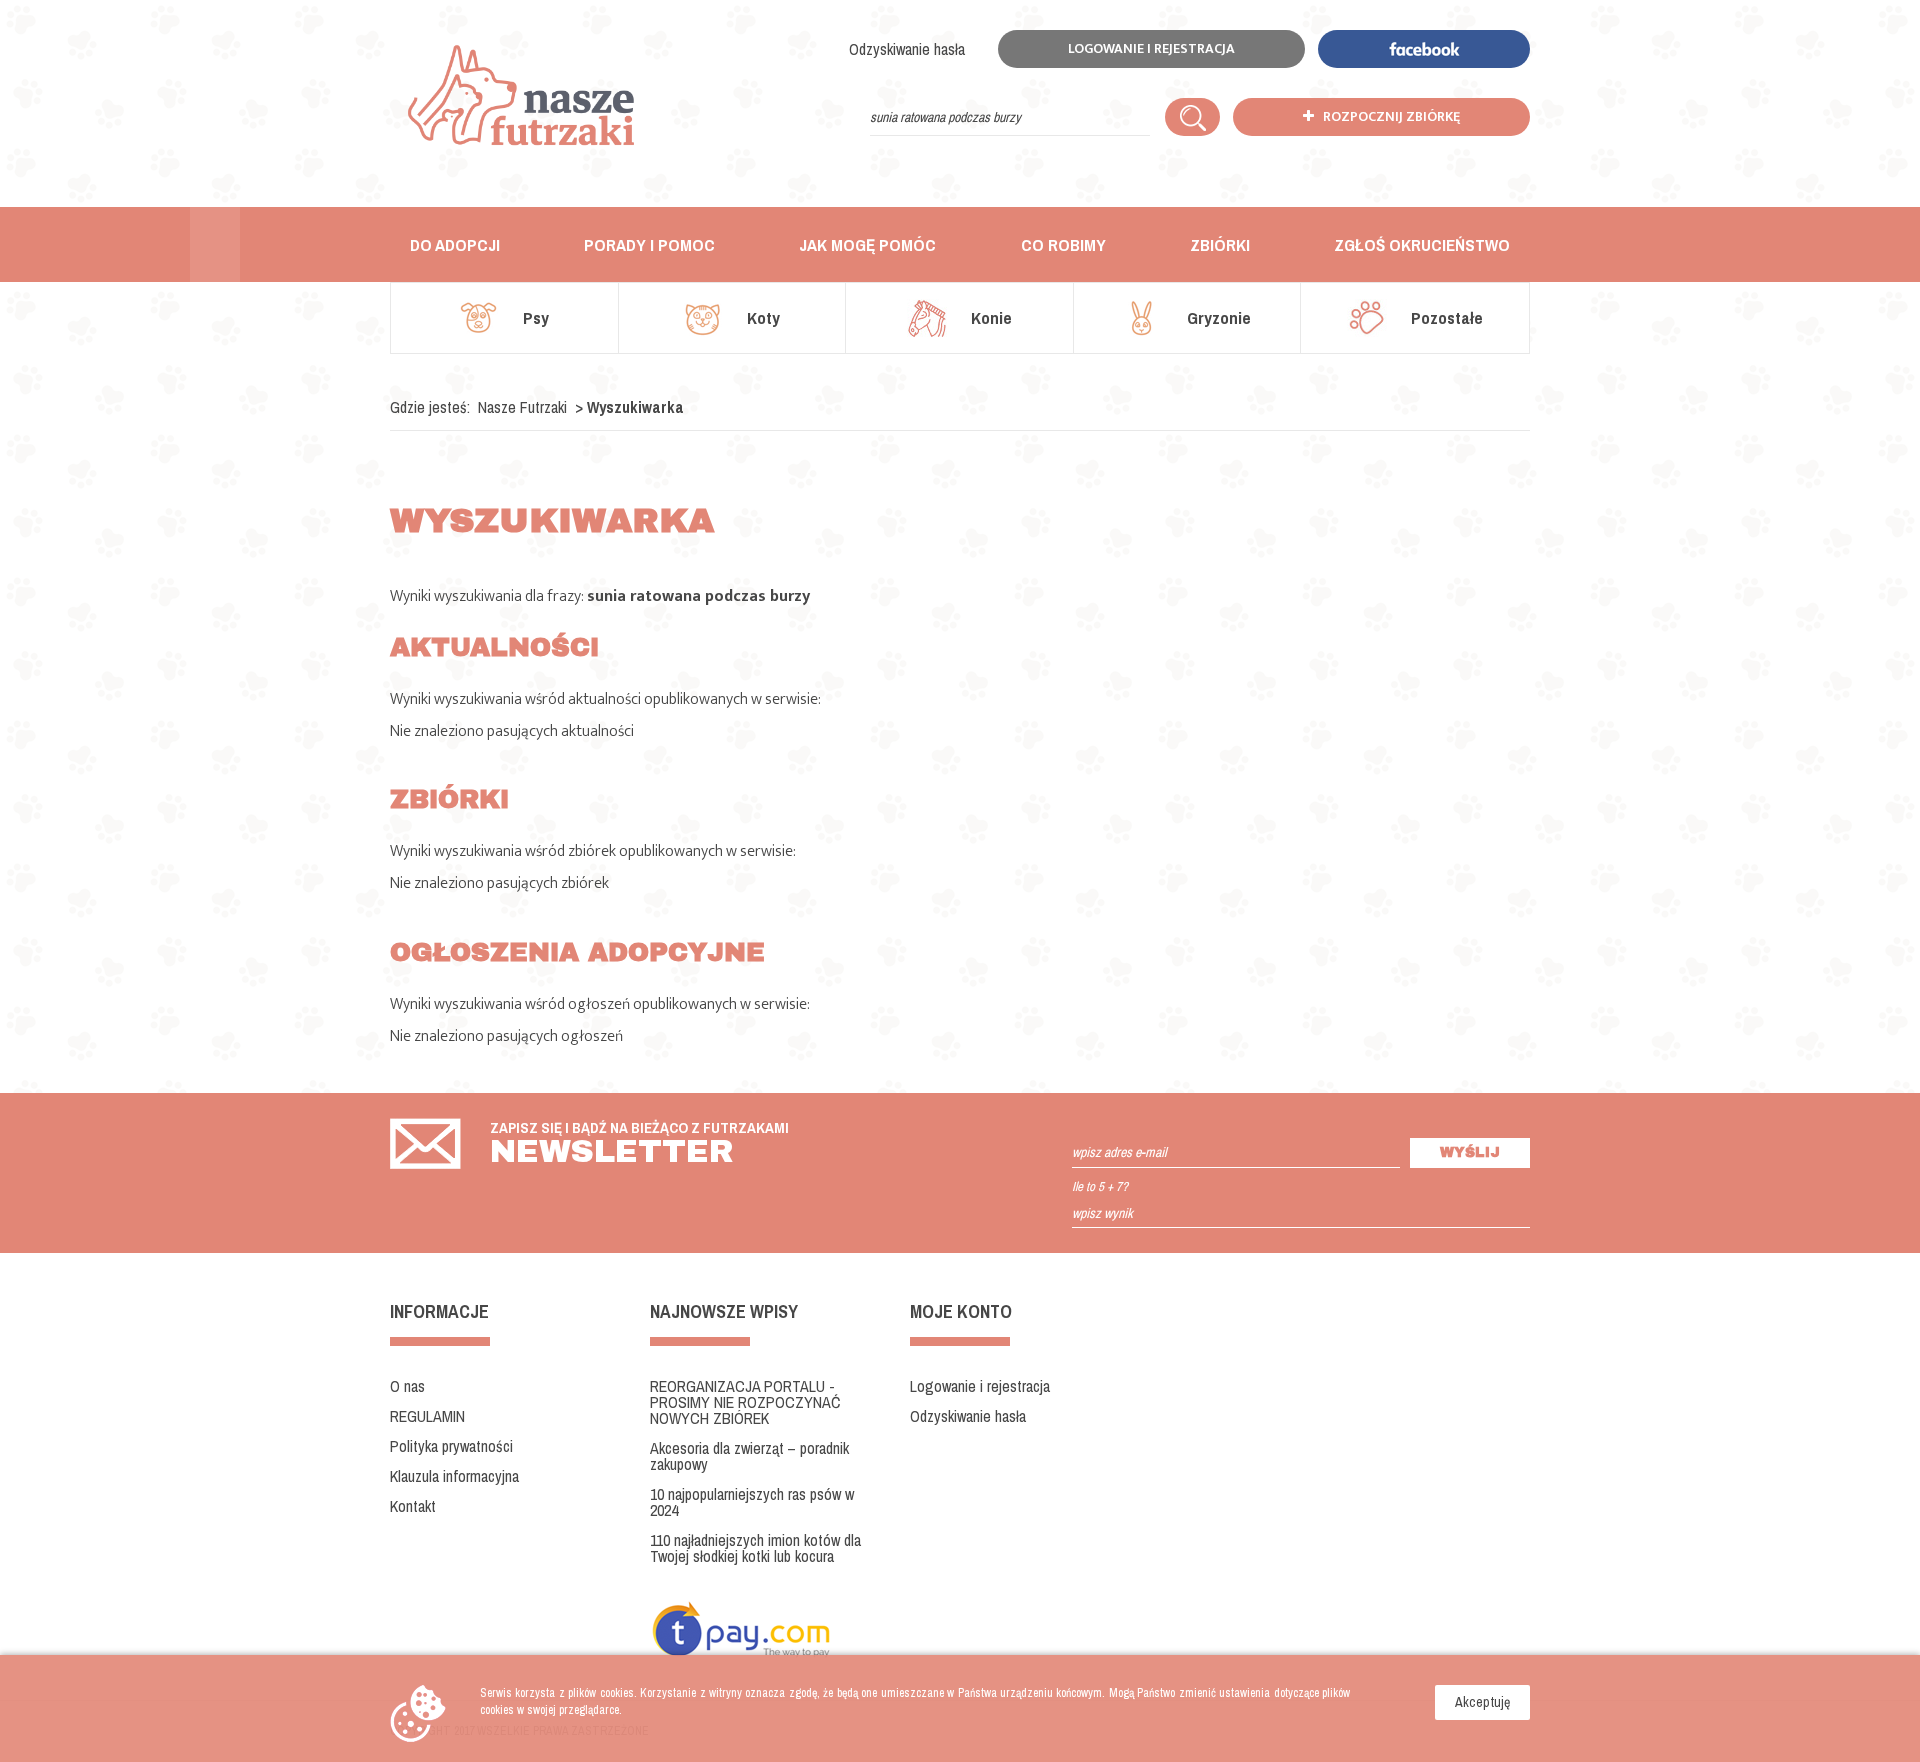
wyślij (1470, 1152)
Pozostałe (1445, 317)
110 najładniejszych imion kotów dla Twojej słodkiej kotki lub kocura (755, 1548)
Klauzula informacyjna (454, 1476)
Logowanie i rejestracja (1151, 48)
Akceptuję (1482, 1702)
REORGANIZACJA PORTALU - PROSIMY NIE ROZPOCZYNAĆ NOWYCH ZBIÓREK (745, 1402)
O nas (407, 1386)
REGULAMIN (427, 1416)
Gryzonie (1217, 317)
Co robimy (1063, 244)
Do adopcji (455, 244)
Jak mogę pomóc (867, 244)
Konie (989, 317)
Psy (534, 317)
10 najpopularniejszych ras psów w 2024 (752, 1502)
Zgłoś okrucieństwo (1422, 244)
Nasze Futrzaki (522, 407)
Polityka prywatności (451, 1446)
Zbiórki (1220, 244)
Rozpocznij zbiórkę (1387, 116)
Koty (761, 317)
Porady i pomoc (649, 244)
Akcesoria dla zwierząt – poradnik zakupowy (749, 1456)
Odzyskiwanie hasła (907, 49)
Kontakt (413, 1506)
